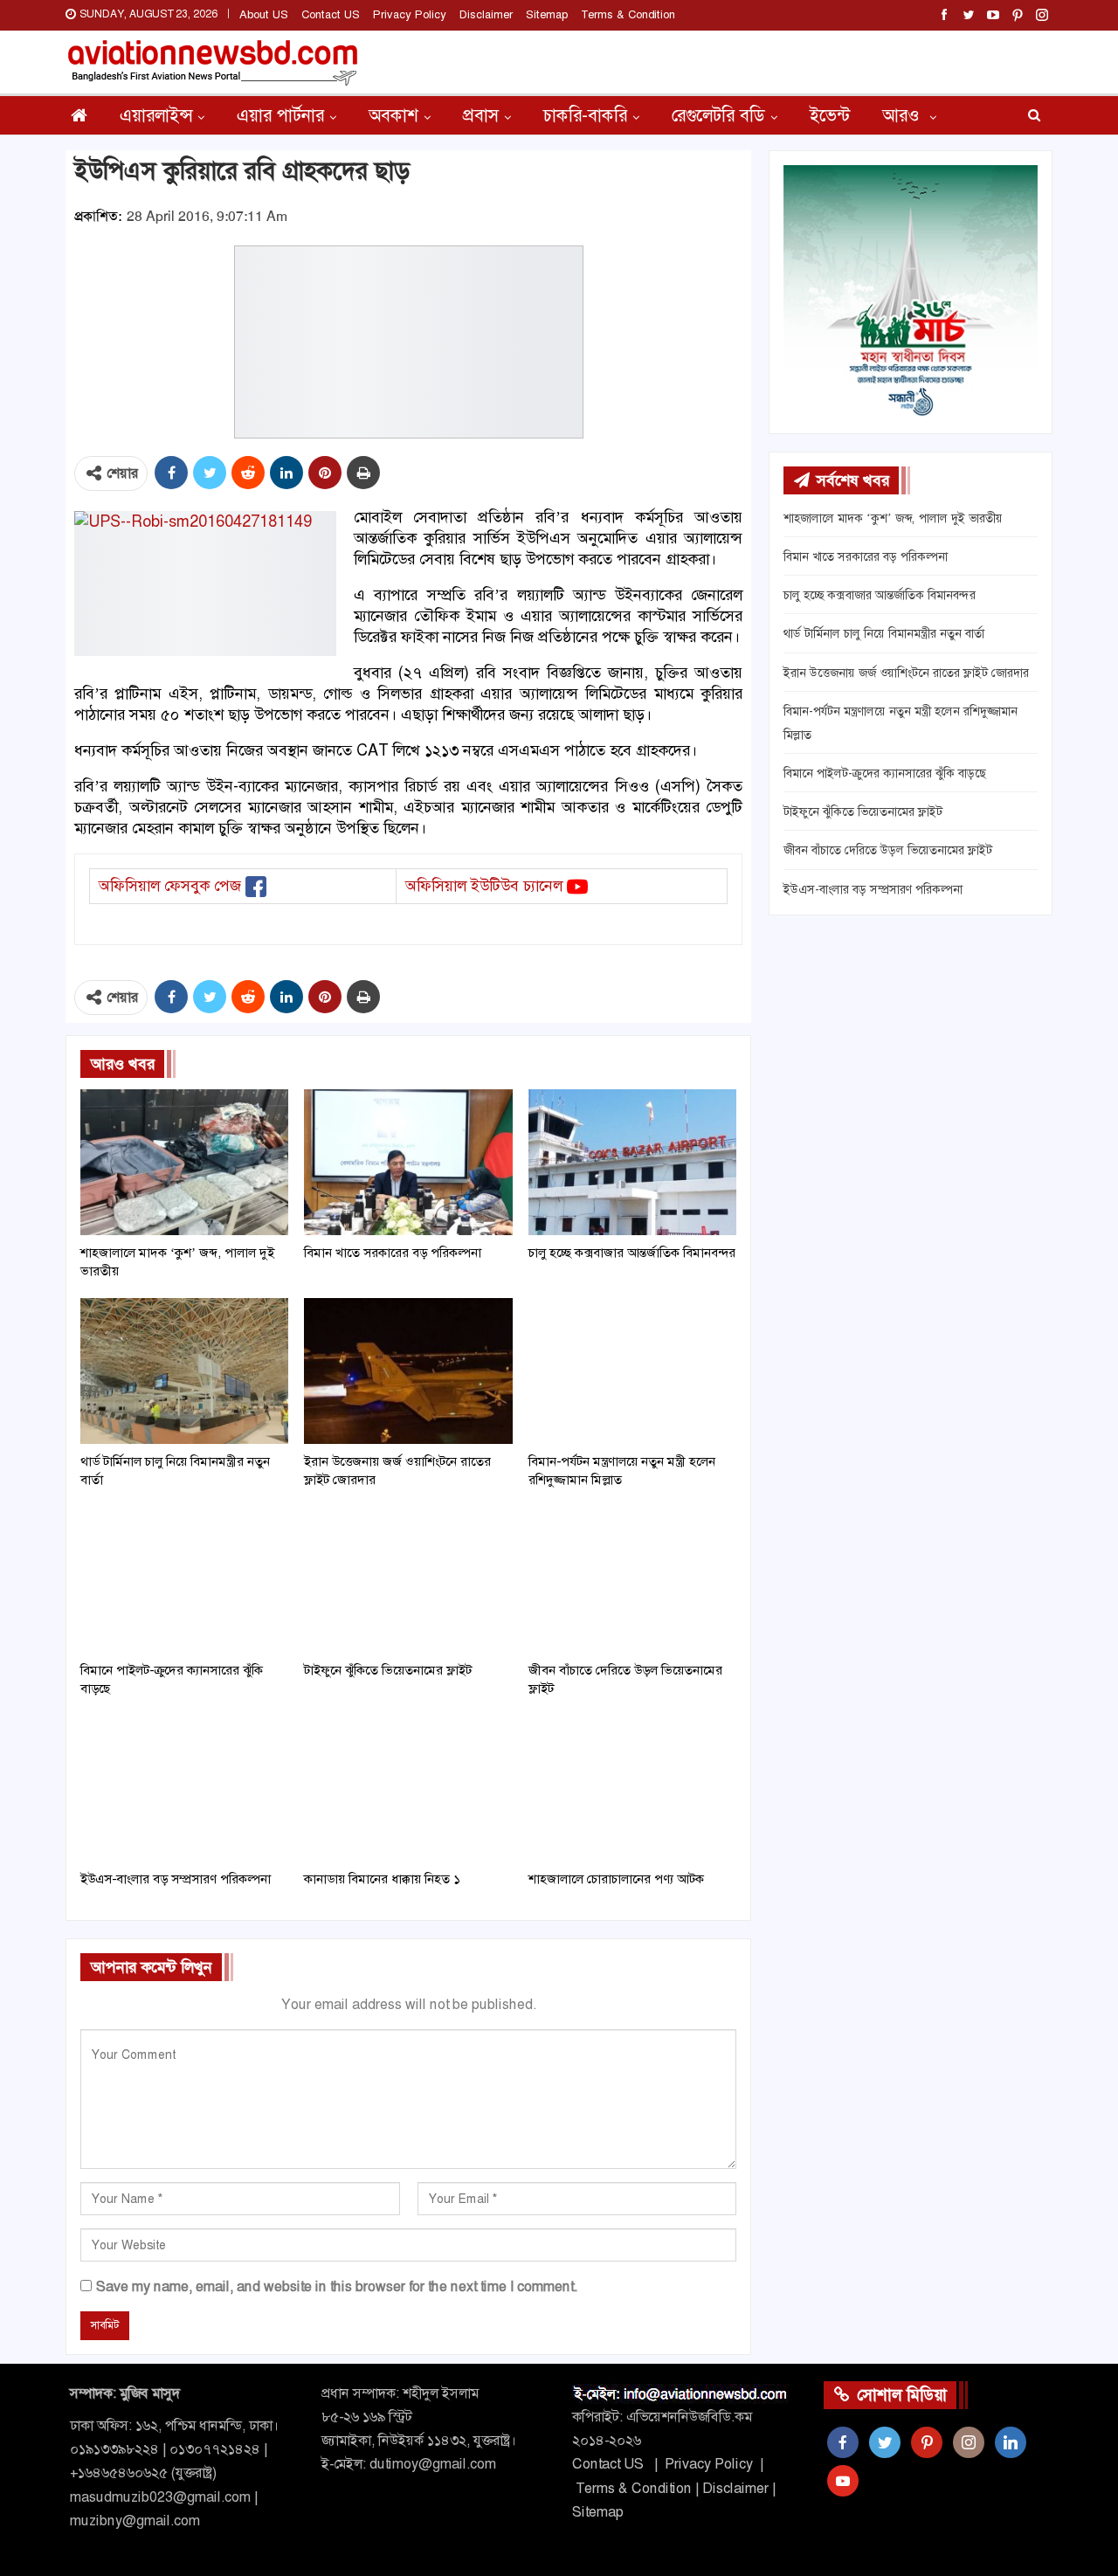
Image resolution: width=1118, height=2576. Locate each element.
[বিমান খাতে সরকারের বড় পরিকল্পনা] (408, 1162)
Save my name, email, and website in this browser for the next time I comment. (337, 2286)
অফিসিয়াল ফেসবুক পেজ (170, 886)
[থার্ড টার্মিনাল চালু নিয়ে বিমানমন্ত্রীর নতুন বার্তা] (184, 1371)
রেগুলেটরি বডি (718, 115)
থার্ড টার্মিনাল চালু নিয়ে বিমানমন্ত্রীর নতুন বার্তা (884, 633)
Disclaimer (486, 14)
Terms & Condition (628, 14)
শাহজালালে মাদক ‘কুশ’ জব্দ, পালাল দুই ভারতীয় (893, 518)
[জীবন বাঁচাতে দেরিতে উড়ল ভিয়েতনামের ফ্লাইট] (632, 1580)
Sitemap (547, 14)
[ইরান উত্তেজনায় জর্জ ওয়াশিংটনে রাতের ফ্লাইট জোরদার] (408, 1371)
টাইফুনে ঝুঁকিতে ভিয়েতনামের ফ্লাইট (863, 811)
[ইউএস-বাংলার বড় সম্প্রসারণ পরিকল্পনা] (184, 1789)
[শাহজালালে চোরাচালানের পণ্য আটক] (632, 1789)
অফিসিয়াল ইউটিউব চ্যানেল (484, 886)
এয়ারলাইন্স (156, 115)
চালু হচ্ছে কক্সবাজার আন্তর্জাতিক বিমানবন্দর (880, 595)
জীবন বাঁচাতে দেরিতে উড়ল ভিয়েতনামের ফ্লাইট (888, 850)
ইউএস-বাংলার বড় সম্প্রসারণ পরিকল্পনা (873, 889)
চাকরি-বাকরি (585, 115)
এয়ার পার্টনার (280, 115)
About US (264, 14)
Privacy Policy (410, 14)
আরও (903, 115)
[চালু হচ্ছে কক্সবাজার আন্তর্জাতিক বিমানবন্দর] (632, 1162)
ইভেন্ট (830, 115)
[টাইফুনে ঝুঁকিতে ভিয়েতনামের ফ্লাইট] (408, 1580)
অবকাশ (393, 115)
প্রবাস (481, 115)
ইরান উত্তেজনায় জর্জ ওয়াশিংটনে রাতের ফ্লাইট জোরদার (906, 673)
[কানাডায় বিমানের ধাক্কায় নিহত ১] (408, 1789)
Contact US (331, 14)
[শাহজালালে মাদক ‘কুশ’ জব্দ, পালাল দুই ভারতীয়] (184, 1162)
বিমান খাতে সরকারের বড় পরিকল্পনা (866, 556)
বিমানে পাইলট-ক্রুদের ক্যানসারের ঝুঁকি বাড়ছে (885, 773)
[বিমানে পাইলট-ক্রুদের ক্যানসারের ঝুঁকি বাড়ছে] (184, 1580)
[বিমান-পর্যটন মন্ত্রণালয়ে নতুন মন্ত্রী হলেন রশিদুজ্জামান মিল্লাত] (632, 1371)
